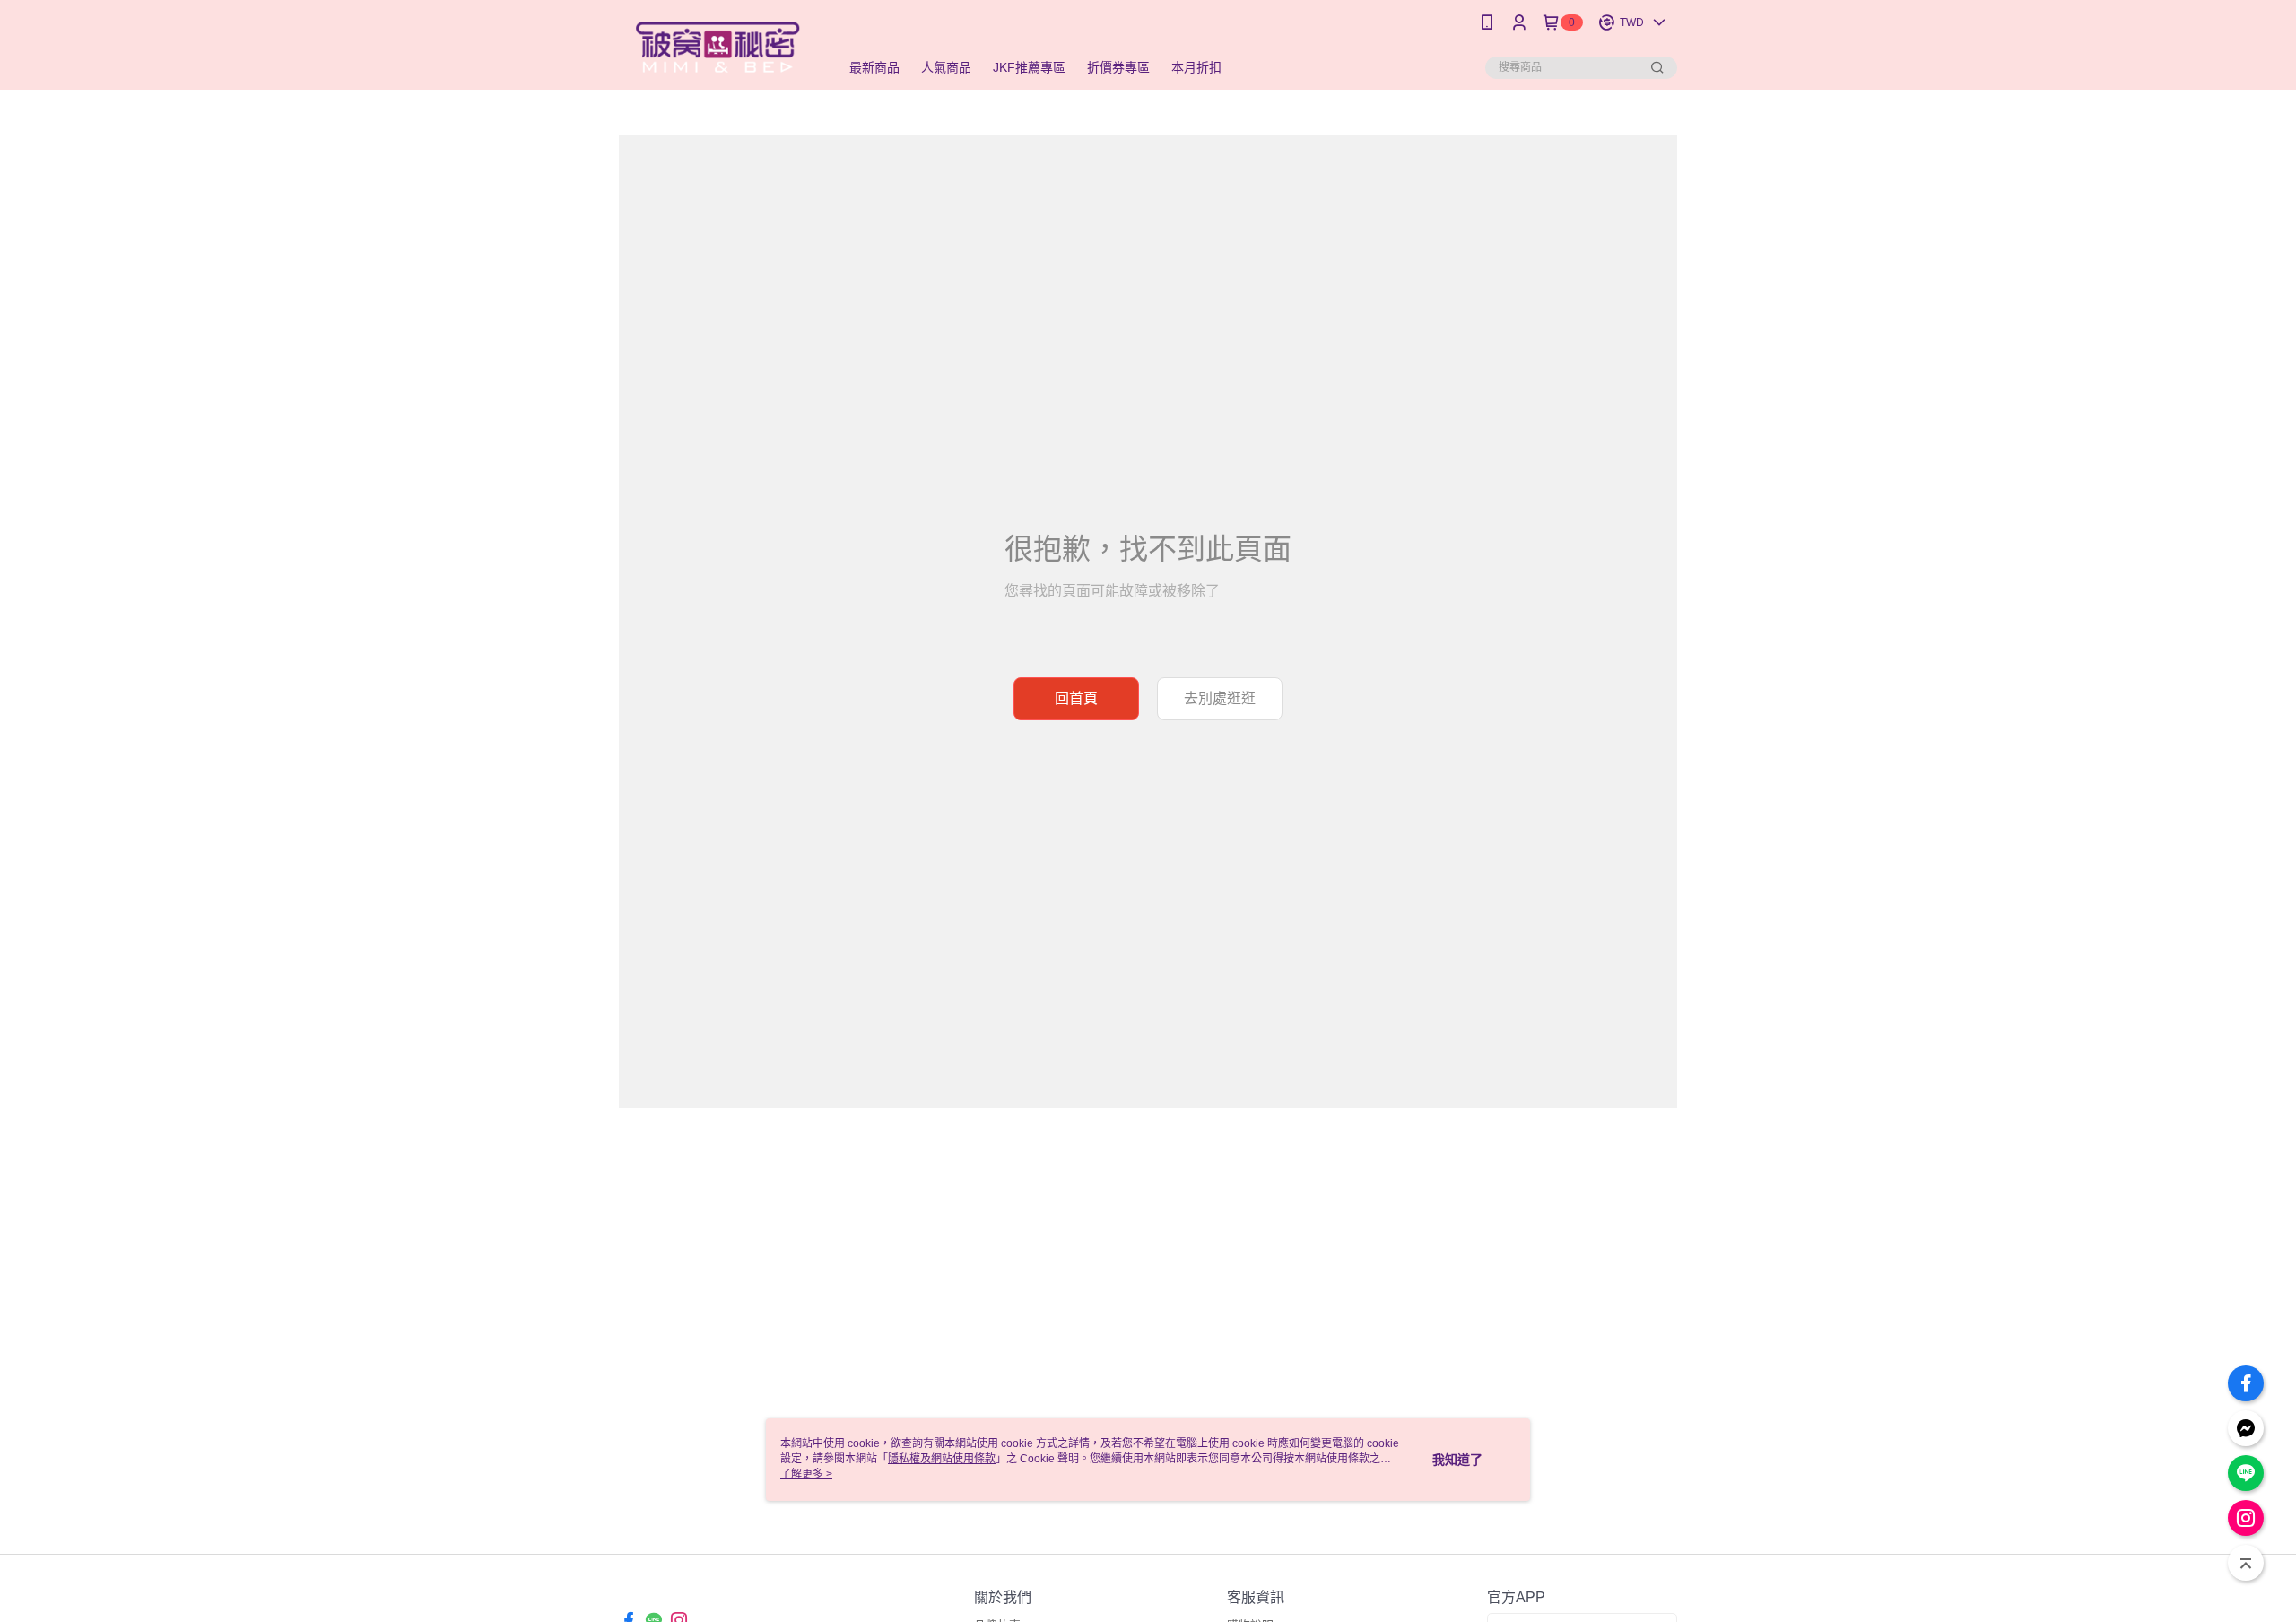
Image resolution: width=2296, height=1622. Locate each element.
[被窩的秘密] (718, 47)
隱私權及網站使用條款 (942, 1459)
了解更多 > (806, 1474)
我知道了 (1457, 1460)
